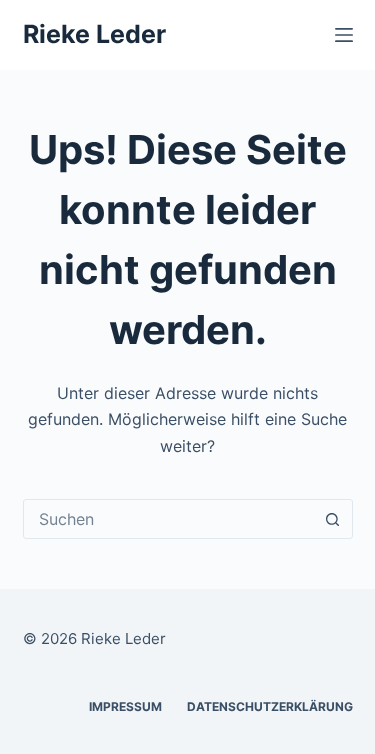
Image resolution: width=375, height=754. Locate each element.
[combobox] (169, 519)
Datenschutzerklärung (270, 706)
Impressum (125, 706)
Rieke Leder (94, 34)
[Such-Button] (333, 519)
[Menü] (344, 35)
